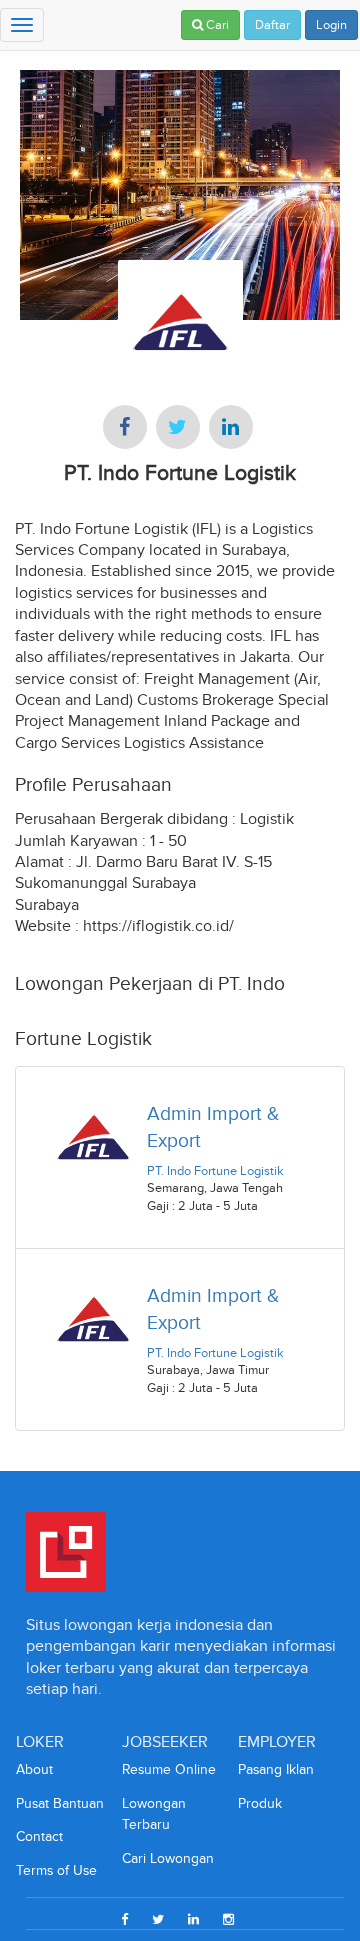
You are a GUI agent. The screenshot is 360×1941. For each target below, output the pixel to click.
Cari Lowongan (168, 1858)
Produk (260, 1803)
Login (331, 25)
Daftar (272, 25)
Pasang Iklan (276, 1769)
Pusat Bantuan (60, 1803)
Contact (39, 1836)
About (34, 1769)
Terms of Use (56, 1870)
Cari (216, 25)
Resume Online (169, 1769)
